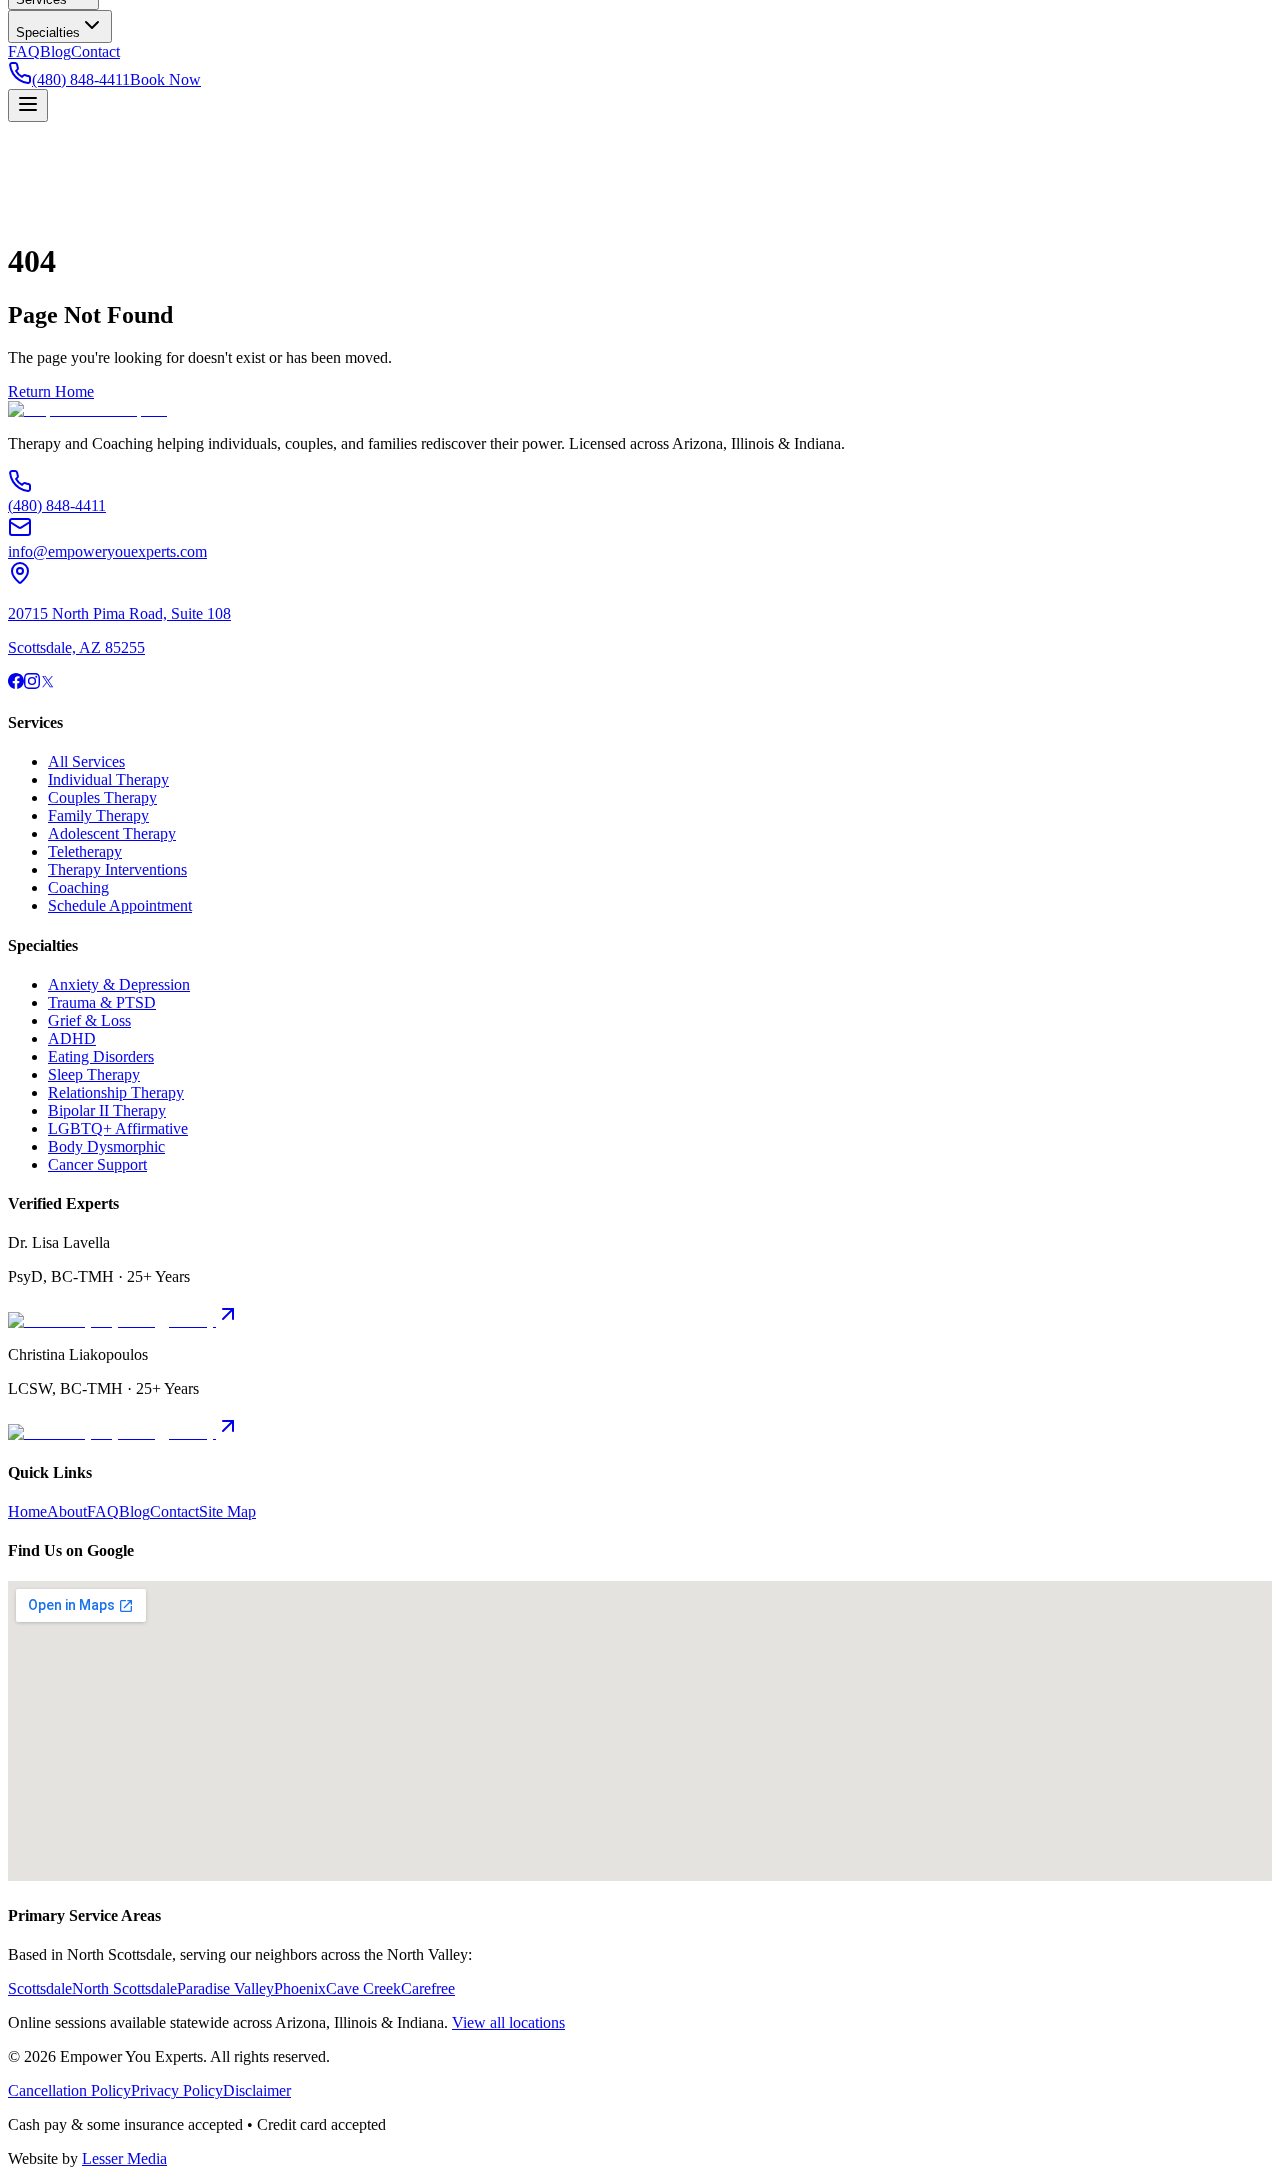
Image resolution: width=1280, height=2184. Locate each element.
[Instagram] (32, 683)
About (67, 1511)
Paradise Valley (225, 1988)
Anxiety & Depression (119, 984)
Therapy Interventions (117, 869)
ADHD (72, 1038)
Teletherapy (85, 851)
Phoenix (300, 1988)
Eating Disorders (101, 1056)
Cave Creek (363, 1988)
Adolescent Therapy (112, 833)
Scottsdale (40, 1988)
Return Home (51, 391)
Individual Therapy (108, 779)
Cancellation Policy (69, 2090)
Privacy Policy (177, 2090)
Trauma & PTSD (102, 1002)
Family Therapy (98, 815)
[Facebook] (16, 683)
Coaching (78, 887)
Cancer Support (97, 1164)
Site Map (227, 1511)
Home (27, 1511)
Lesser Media (124, 2158)
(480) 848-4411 (81, 79)
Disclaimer (257, 2090)
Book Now (165, 79)
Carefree (428, 1988)
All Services (86, 761)
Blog (55, 51)
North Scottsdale (124, 1988)
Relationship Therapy (116, 1092)
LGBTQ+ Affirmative (118, 1128)
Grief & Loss (89, 1020)
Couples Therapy (102, 797)
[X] (47, 683)
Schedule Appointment (120, 905)
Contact (95, 51)
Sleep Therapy (94, 1074)
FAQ (24, 51)
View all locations (508, 2022)
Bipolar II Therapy (107, 1110)
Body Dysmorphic (106, 1146)
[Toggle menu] (28, 105)
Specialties (48, 32)
